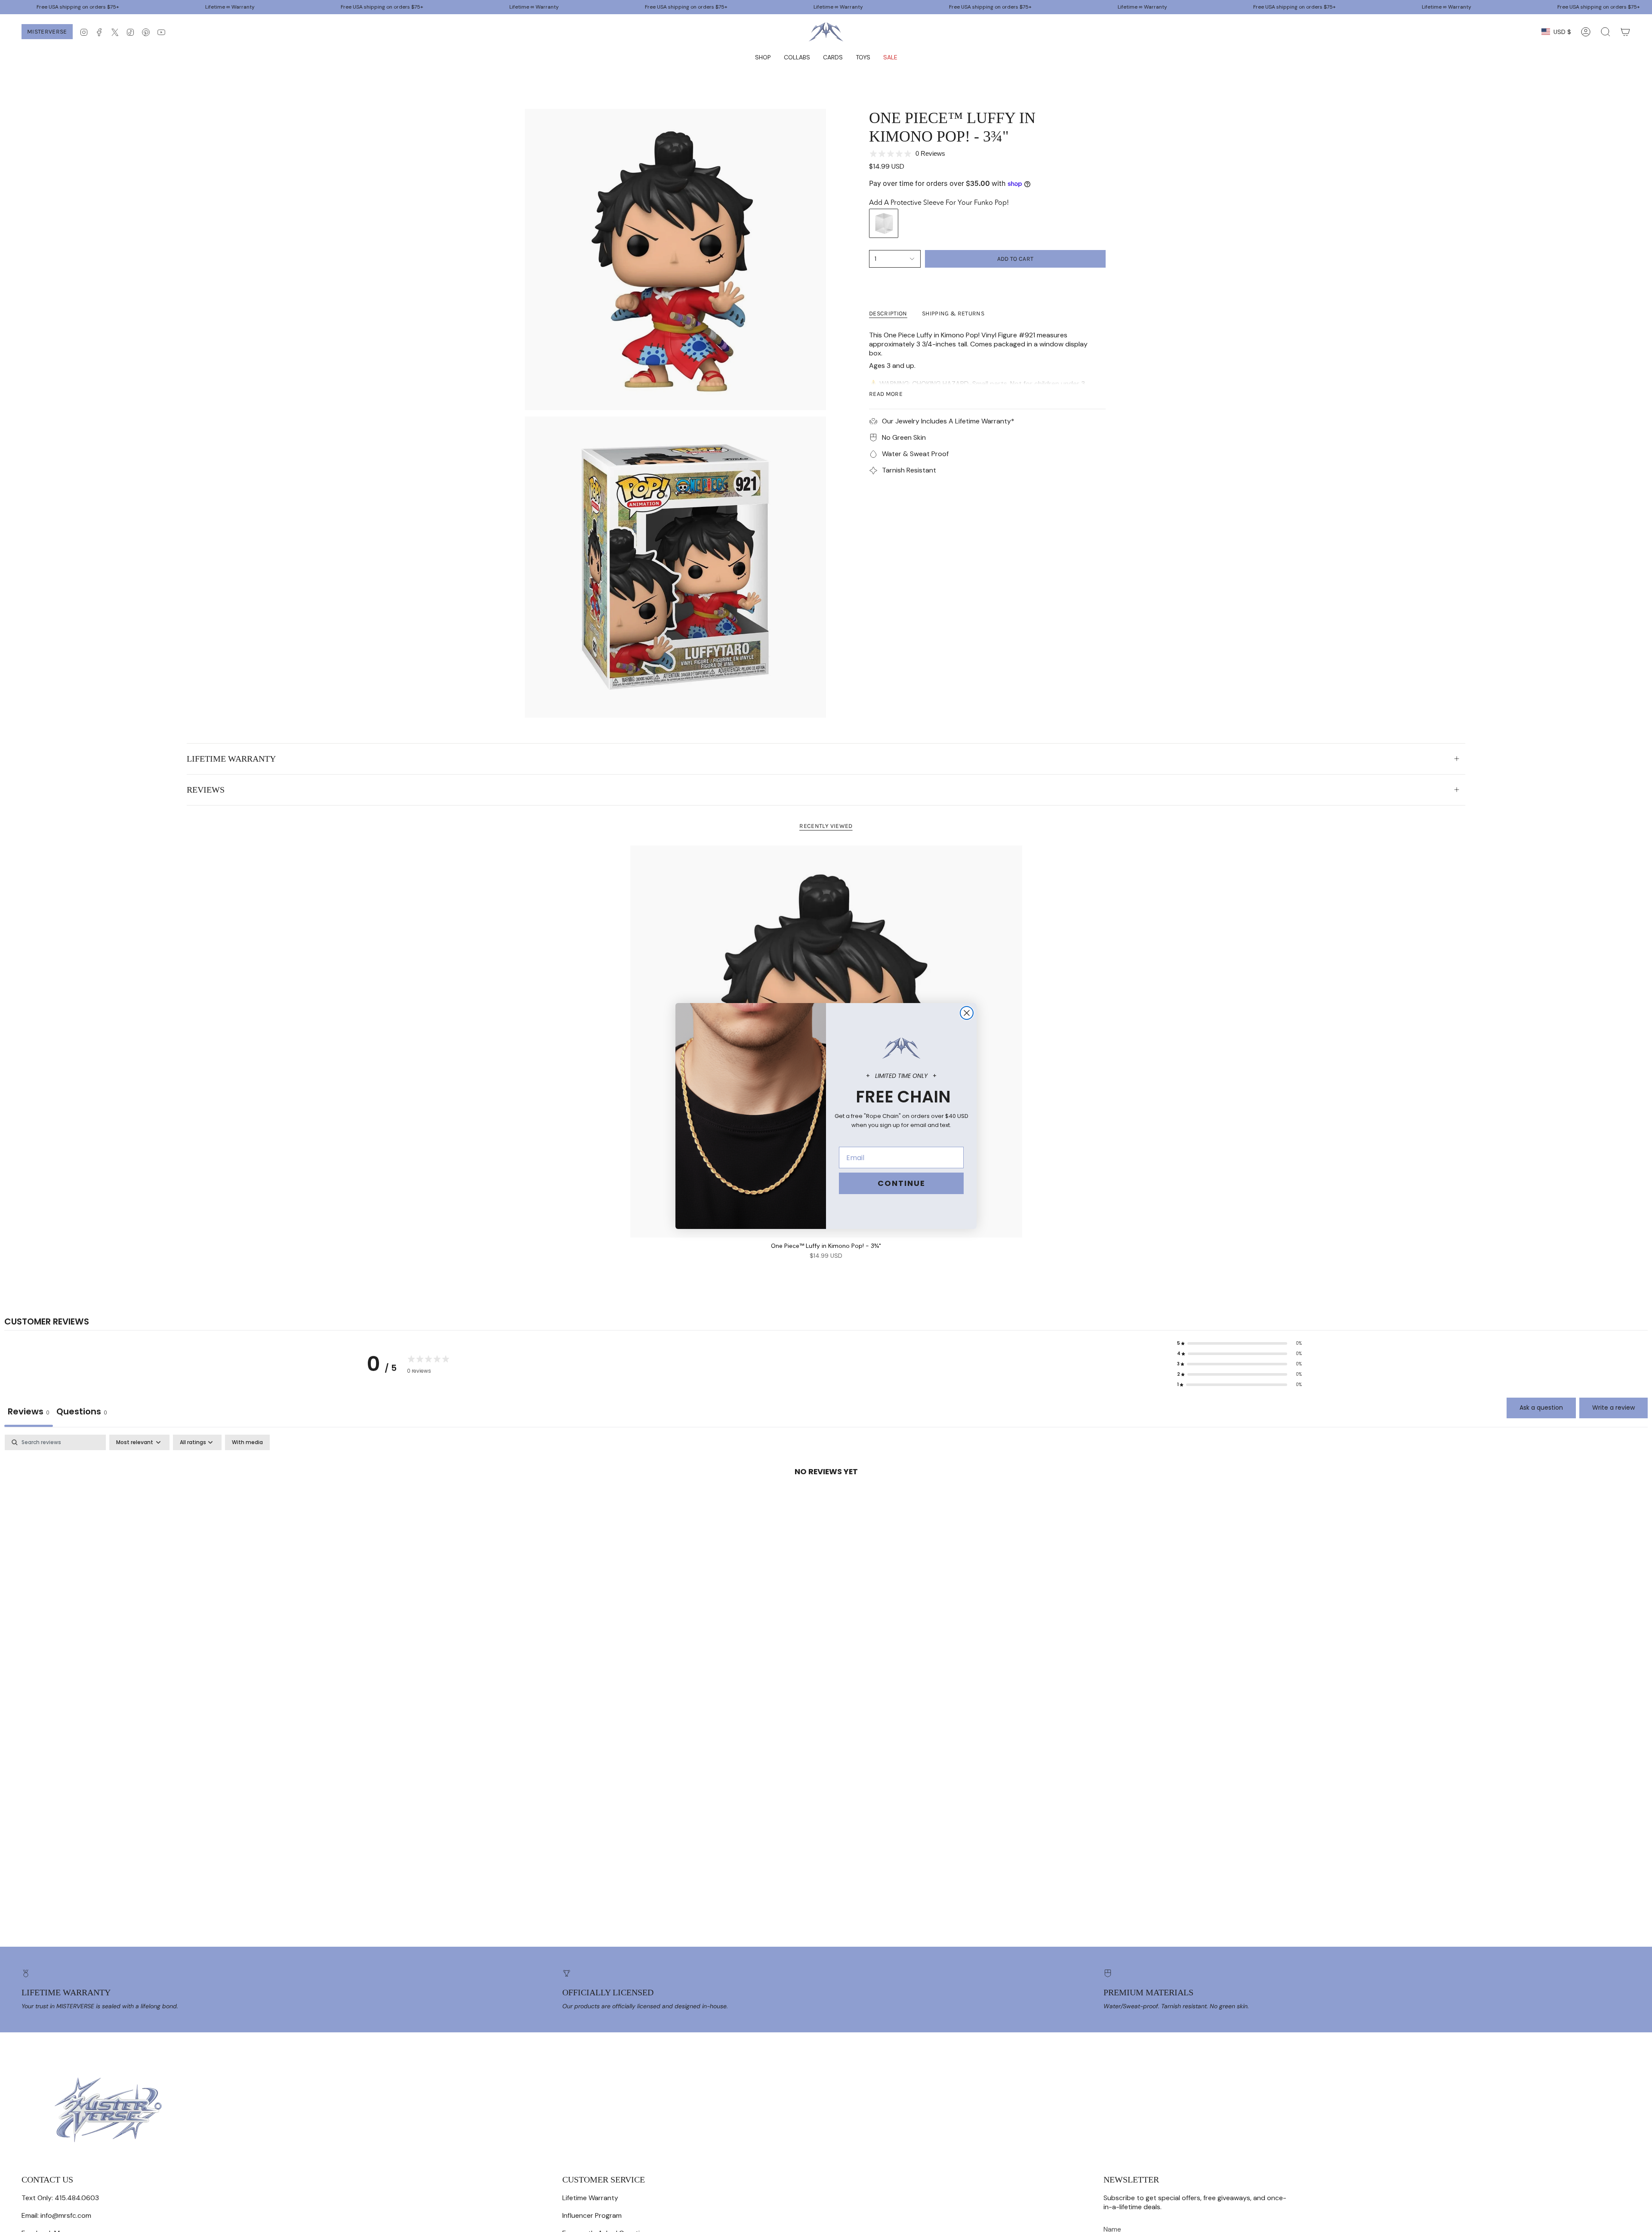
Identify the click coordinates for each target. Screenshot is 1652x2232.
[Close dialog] (967, 1013)
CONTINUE (902, 1183)
